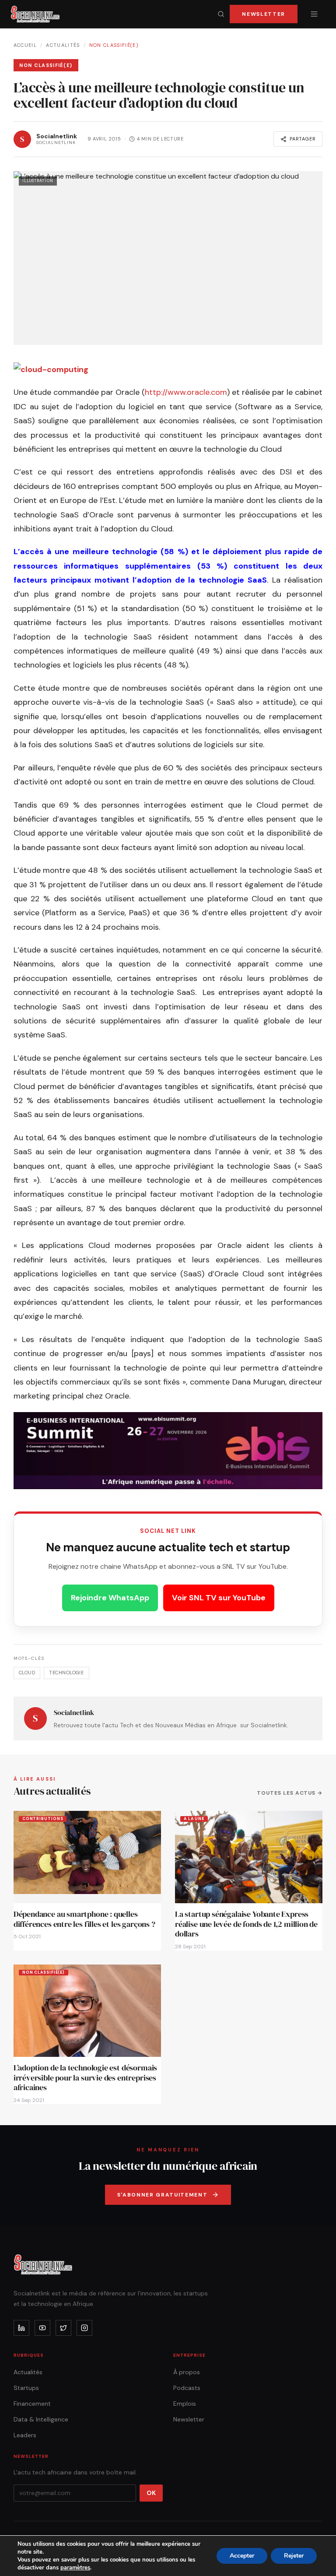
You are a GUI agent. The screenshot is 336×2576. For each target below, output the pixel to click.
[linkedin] (21, 2328)
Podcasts (187, 2388)
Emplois (185, 2404)
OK (151, 2493)
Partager (303, 139)
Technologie (66, 1673)
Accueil (25, 45)
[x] (63, 2328)
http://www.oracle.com (186, 392)
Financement (32, 2404)
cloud (27, 1673)
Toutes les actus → (290, 1793)
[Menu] (314, 14)
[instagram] (84, 2328)
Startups (26, 2388)
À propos (187, 2372)
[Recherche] (221, 14)
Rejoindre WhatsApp (110, 1598)
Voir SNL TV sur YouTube (219, 1598)
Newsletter (264, 14)
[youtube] (42, 2328)
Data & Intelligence (41, 2419)
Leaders (25, 2435)
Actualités (63, 45)
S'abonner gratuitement (163, 2195)
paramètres (75, 2568)
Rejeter (294, 2556)
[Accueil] (35, 14)
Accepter (242, 2556)
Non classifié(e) (114, 45)
